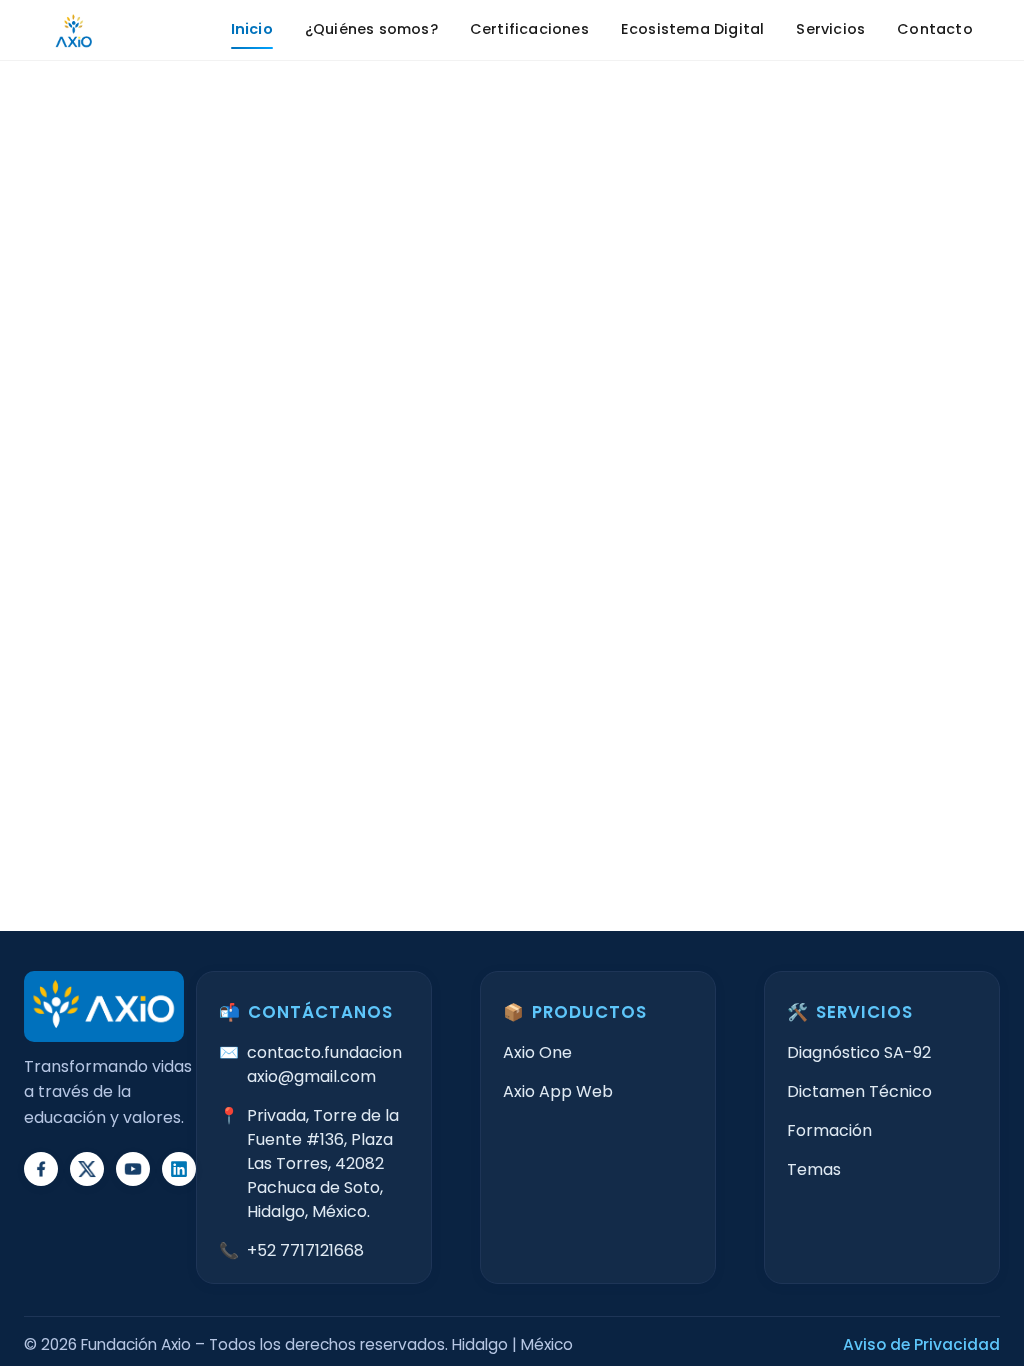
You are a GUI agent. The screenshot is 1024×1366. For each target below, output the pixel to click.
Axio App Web (558, 1091)
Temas (814, 1169)
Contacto (935, 29)
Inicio (252, 29)
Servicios (830, 29)
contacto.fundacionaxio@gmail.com (324, 1064)
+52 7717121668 (305, 1250)
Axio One (537, 1052)
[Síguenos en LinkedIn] (179, 1169)
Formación (829, 1130)
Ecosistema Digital (693, 29)
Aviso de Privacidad (921, 1344)
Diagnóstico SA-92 (859, 1052)
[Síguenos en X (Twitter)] (87, 1169)
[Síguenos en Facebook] (41, 1169)
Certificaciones (529, 29)
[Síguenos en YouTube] (133, 1169)
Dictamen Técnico (859, 1091)
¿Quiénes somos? (371, 29)
